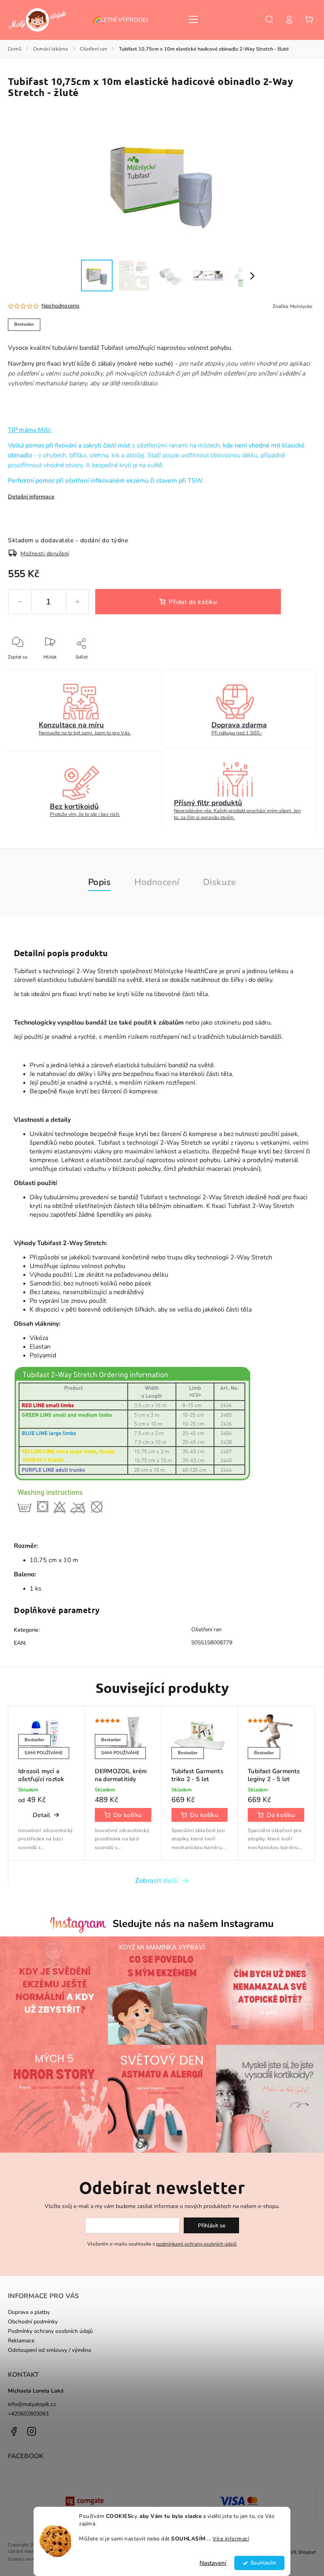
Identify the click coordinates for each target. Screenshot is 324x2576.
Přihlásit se (212, 2226)
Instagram (32, 2431)
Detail (41, 1815)
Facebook (14, 2431)
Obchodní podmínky (33, 2322)
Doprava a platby (29, 2312)
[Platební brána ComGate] (85, 2502)
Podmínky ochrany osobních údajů (50, 2331)
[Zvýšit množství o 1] (77, 602)
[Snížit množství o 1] (20, 602)
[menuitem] (124, 20)
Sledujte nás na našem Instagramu (193, 1924)
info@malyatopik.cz (32, 2404)
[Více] (193, 19)
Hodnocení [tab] (157, 882)
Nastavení (213, 2563)
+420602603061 (28, 2414)
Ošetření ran (206, 1630)
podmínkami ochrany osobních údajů (196, 2244)
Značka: (292, 306)
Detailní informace (31, 497)
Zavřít (292, 668)
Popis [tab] (100, 882)
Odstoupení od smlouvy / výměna (49, 2350)
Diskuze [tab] (220, 882)
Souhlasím (263, 2563)
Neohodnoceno (60, 306)
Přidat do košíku (193, 602)
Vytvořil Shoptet (297, 2552)
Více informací (231, 2539)
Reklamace (21, 2341)
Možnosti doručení (45, 554)
